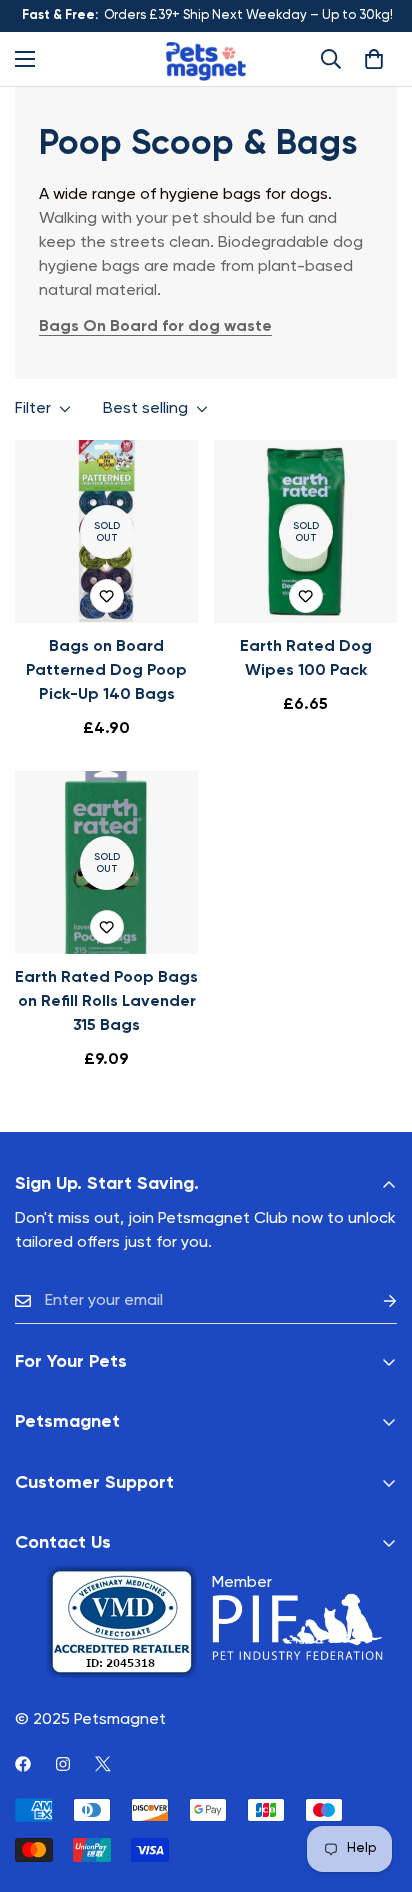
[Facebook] (23, 1764)
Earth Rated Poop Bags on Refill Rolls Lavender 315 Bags (106, 1002)
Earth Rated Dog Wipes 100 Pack (306, 659)
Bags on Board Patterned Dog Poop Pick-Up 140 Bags (106, 671)
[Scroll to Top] (376, 1786)
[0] (374, 59)
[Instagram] (63, 1764)
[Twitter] (103, 1764)
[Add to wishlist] (107, 596)
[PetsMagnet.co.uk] (206, 59)
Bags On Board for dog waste (155, 327)
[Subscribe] (374, 1301)
